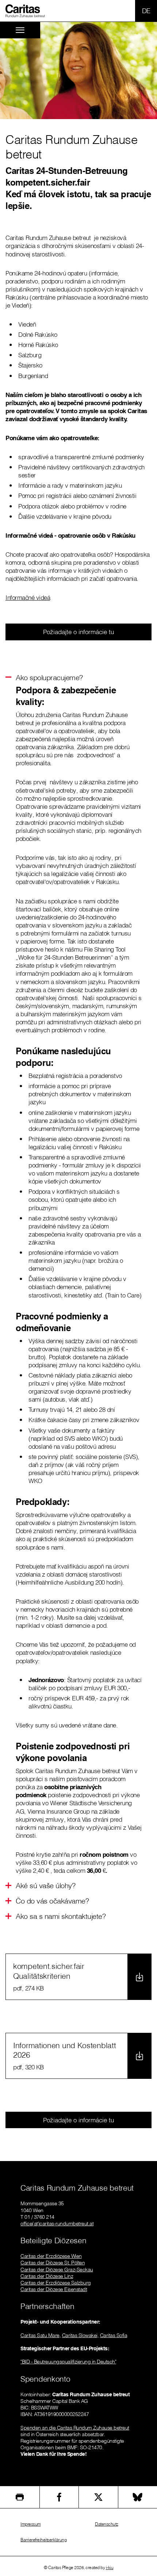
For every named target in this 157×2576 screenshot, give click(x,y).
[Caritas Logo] (25, 11)
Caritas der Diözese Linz (47, 2276)
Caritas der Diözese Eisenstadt (54, 2289)
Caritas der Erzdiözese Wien (51, 2256)
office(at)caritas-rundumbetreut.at (57, 2223)
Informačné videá (28, 597)
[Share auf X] (98, 2497)
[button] (49, 677)
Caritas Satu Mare (40, 2335)
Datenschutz (107, 2524)
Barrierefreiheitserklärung (43, 2540)
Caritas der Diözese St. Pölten (53, 2263)
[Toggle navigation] (20, 30)
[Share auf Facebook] (59, 2497)
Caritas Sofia (114, 2335)
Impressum (31, 2524)
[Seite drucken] (20, 2497)
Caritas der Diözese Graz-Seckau (57, 2270)
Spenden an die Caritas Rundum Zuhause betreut (75, 2428)
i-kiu (110, 2567)
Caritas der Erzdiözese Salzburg (56, 2283)
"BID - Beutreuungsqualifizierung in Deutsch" (68, 2362)
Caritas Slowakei (80, 2335)
